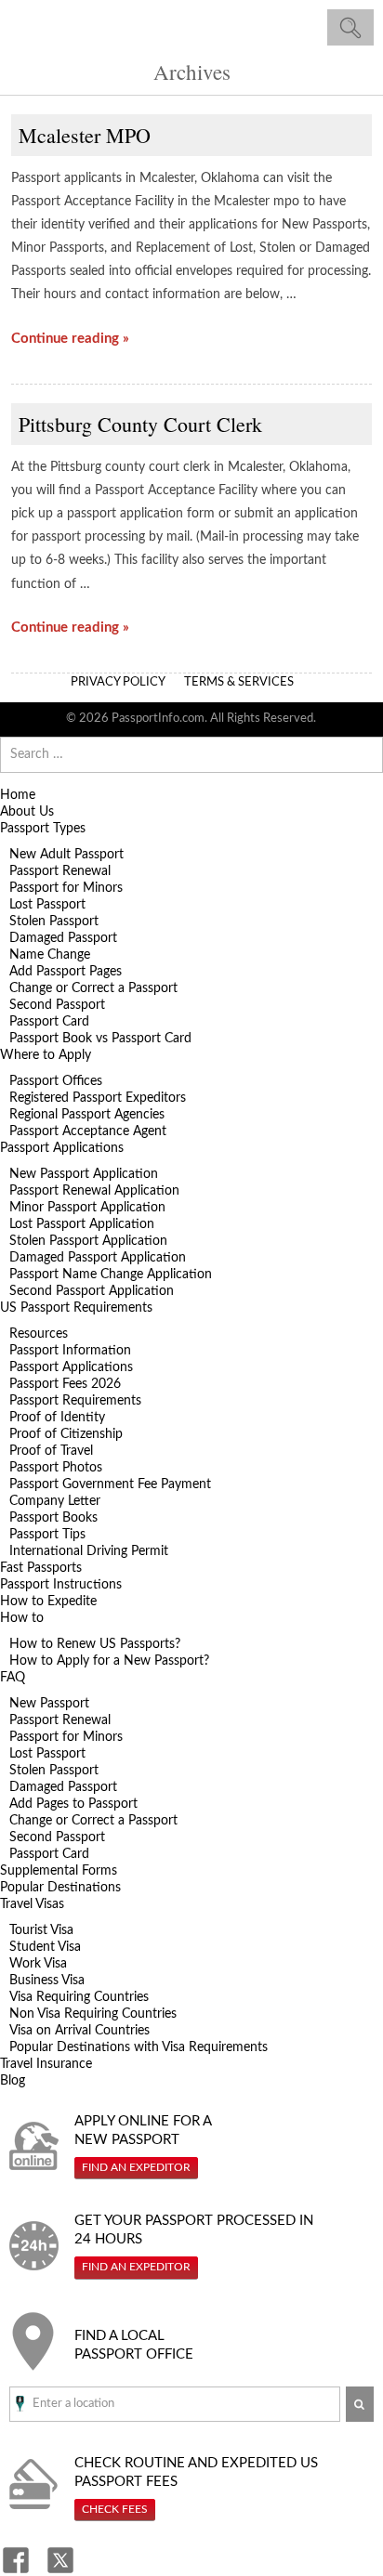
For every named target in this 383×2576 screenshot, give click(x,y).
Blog (13, 2081)
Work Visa (38, 1964)
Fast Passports (41, 1568)
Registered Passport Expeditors (98, 1098)
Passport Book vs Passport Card (100, 1039)
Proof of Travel (51, 1451)
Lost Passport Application (82, 1224)
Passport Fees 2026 (65, 1384)
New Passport (49, 1704)
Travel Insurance (46, 2064)
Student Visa (45, 1947)
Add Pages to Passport (73, 1804)
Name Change (50, 955)
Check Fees (115, 2509)
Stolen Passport (54, 922)
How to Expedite (48, 1602)
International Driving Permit (89, 1551)
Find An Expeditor (136, 2167)
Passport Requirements (75, 1401)
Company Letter (55, 1501)
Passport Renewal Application (94, 1191)
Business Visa (47, 1981)
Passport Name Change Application (111, 1275)
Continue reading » (70, 339)
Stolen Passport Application (88, 1241)
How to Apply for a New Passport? (109, 1661)
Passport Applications (62, 1148)
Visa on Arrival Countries (79, 2031)
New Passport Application (84, 1174)
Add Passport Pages (66, 972)
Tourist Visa (41, 1930)
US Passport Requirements (76, 1308)
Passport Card (49, 1022)
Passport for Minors (66, 888)
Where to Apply (46, 1055)
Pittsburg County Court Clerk (140, 424)
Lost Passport (47, 905)
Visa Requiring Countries (79, 1997)
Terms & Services (239, 682)
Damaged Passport (63, 938)
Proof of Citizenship (66, 1434)
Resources (39, 1334)
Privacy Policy (118, 682)
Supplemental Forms (59, 1871)
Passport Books (53, 1518)
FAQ (13, 1678)
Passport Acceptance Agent (88, 1131)
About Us (27, 812)
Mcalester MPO (85, 135)
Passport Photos (56, 1468)
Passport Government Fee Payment (110, 1484)
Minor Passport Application (87, 1208)
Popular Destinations (60, 1888)
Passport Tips (47, 1535)
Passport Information (70, 1351)
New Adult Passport (66, 855)
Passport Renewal (60, 871)
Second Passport (57, 1005)
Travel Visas (32, 1904)
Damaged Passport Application (98, 1258)
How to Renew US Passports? (95, 1644)
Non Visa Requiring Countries (93, 2014)
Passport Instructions (61, 1585)
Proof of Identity (57, 1418)
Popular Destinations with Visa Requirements (139, 2047)
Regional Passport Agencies (87, 1115)
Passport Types (43, 829)
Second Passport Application (92, 1291)
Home (18, 795)
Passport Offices (56, 1081)
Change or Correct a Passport (93, 988)
